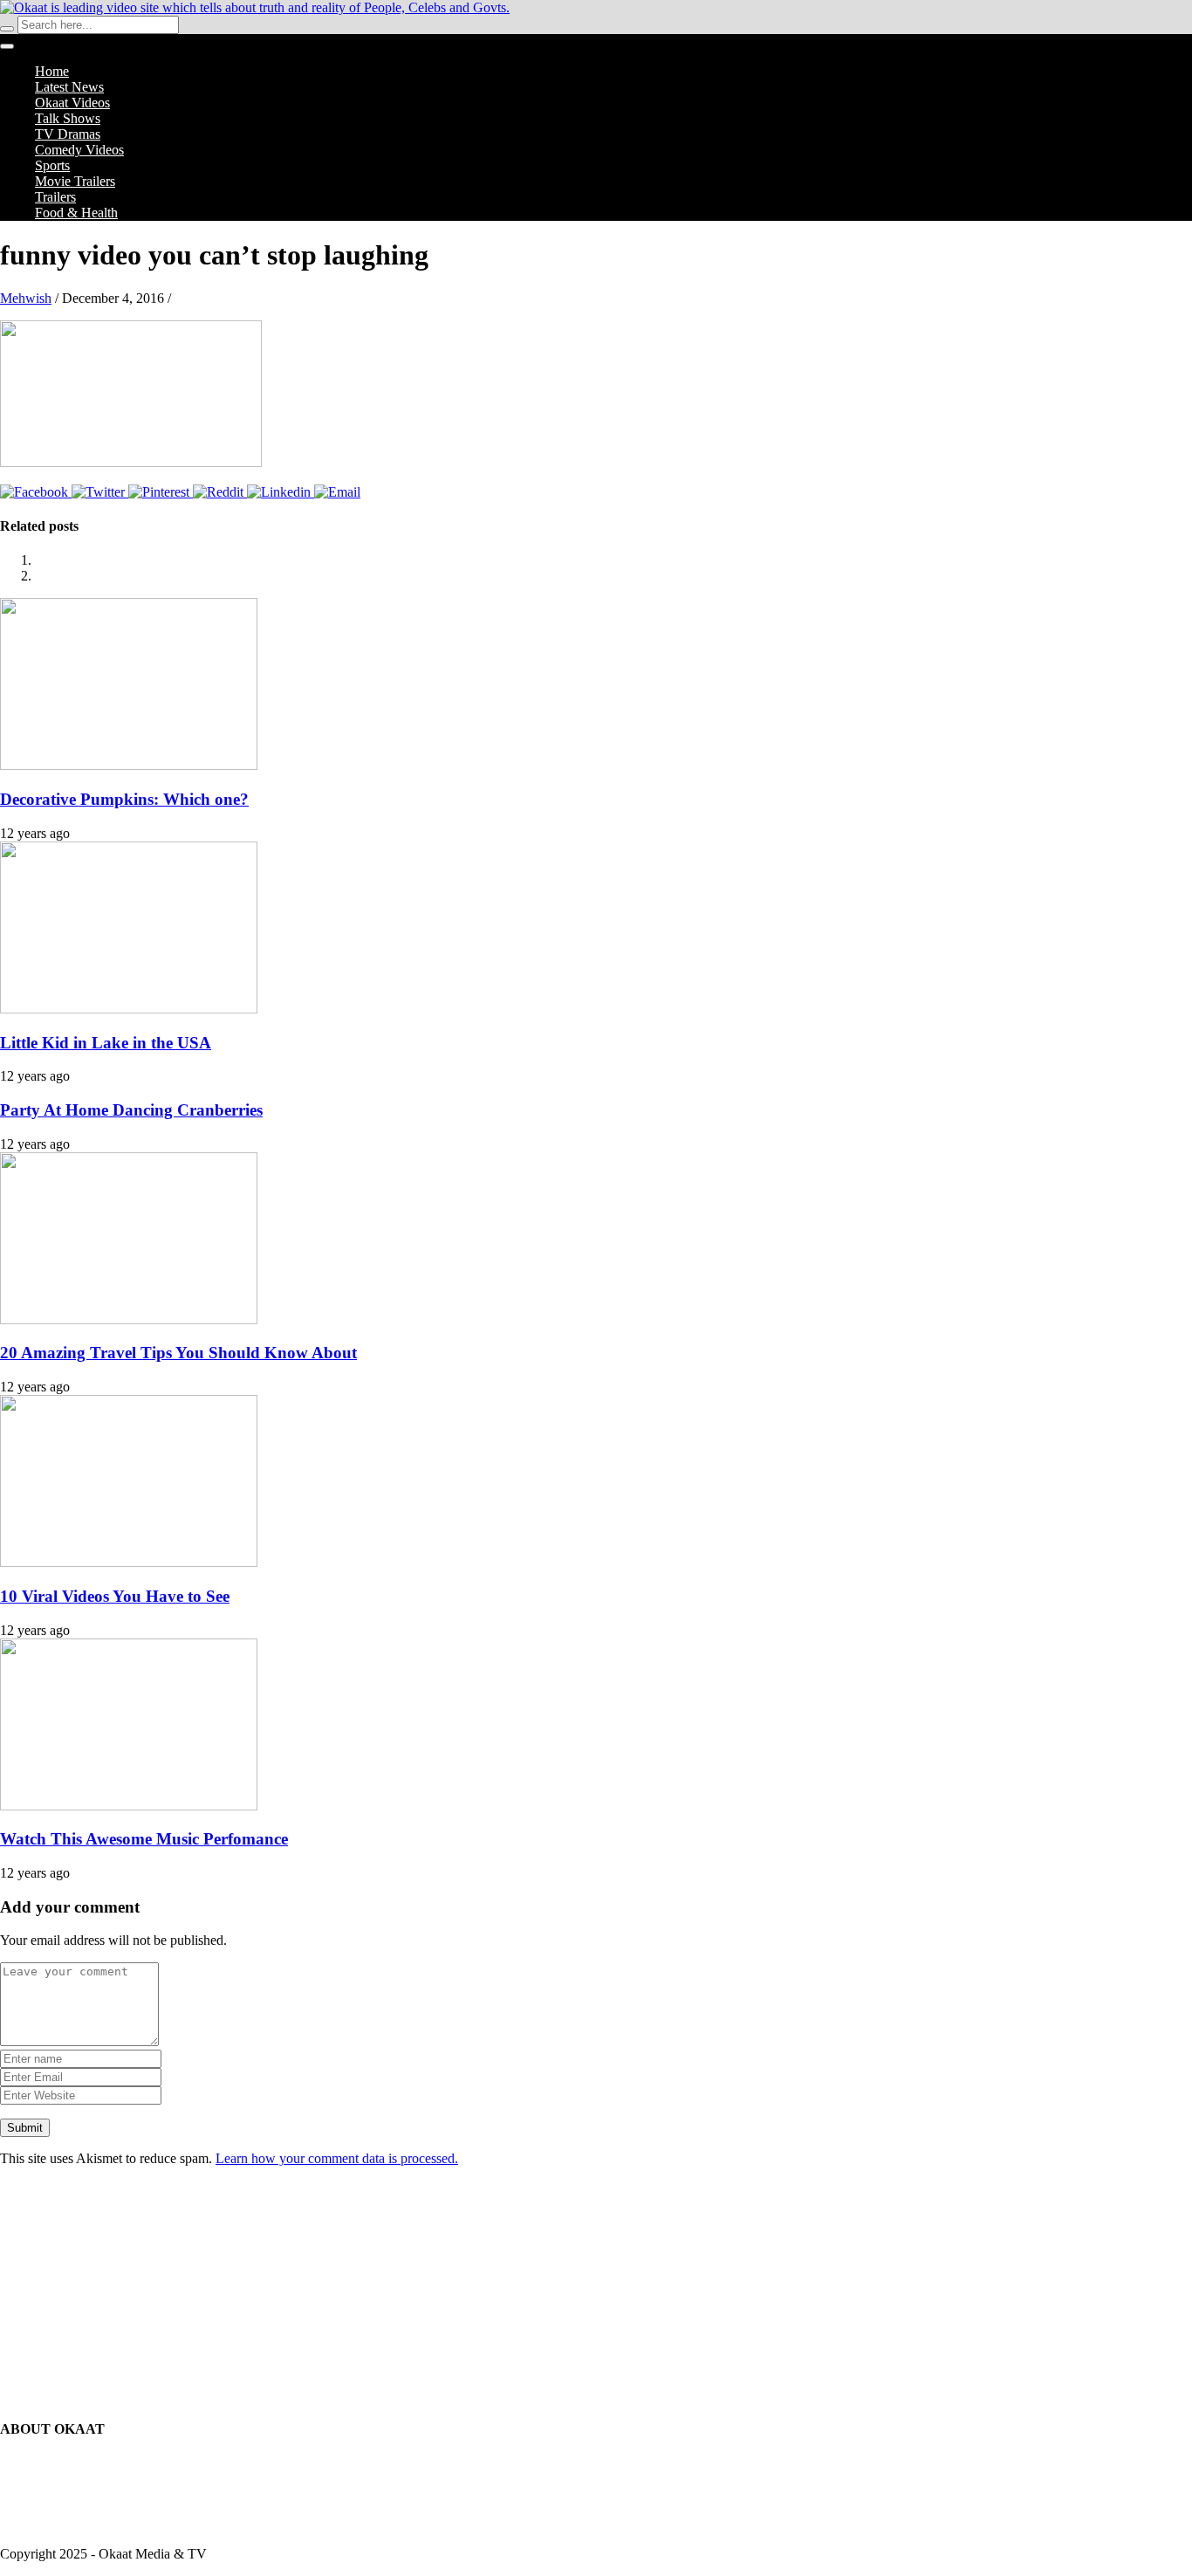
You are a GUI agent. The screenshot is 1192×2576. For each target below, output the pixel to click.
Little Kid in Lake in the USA (106, 1043)
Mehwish (26, 298)
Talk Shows (68, 118)
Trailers (55, 197)
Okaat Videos (72, 103)
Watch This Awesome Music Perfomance (144, 1839)
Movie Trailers (75, 181)
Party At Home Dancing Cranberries (131, 1110)
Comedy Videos (79, 150)
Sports (52, 165)
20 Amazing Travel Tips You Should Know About (178, 1353)
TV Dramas (68, 134)
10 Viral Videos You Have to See (115, 1596)
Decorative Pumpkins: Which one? (124, 799)
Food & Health (76, 213)
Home (52, 71)
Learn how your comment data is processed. (337, 2158)
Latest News (69, 87)
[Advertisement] (596, 2290)
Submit (25, 2128)
